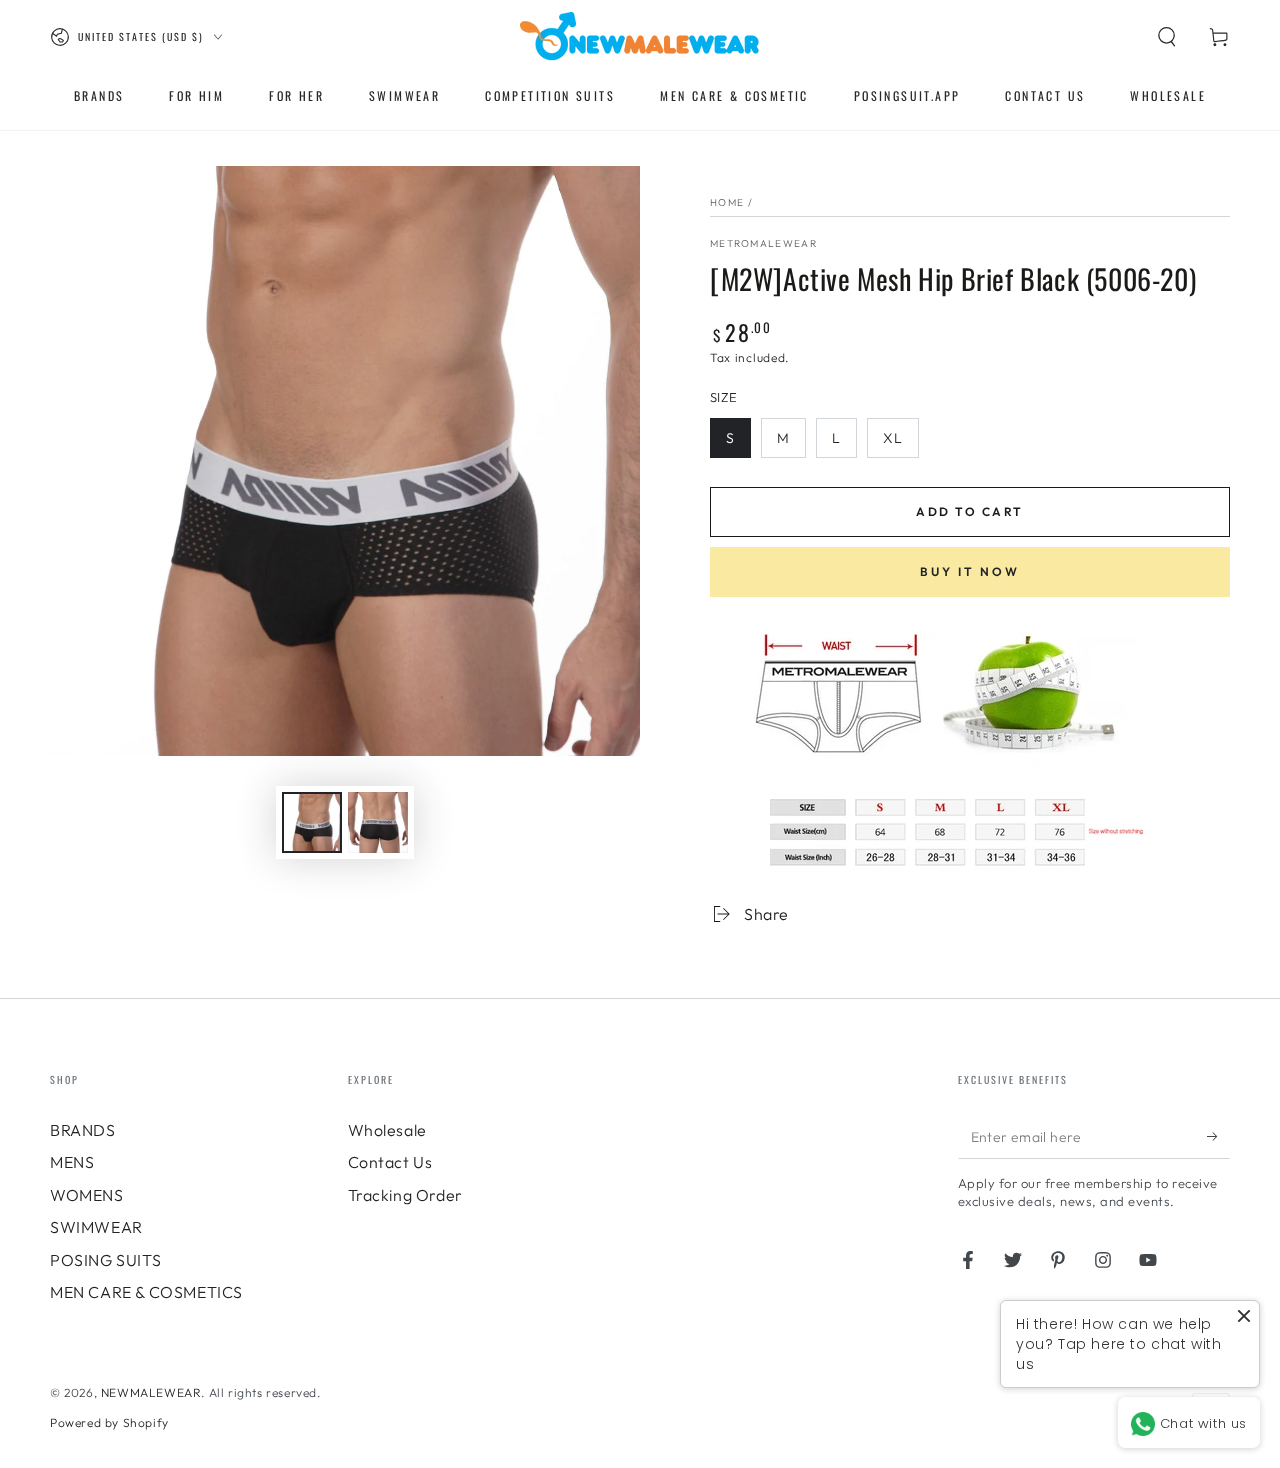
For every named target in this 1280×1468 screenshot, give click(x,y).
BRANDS (83, 1130)
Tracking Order (405, 1195)
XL (893, 438)
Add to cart (969, 511)
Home (727, 202)
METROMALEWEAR (763, 243)
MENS (72, 1162)
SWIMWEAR (96, 1227)
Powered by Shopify (109, 1422)
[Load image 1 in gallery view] (312, 822)
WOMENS (87, 1195)
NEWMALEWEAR (151, 1392)
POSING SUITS (105, 1260)
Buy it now (970, 571)
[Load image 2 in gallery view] (378, 822)
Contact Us (390, 1162)
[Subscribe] (1218, 1136)
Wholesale (387, 1130)
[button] (1167, 37)
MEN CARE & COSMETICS (146, 1292)
